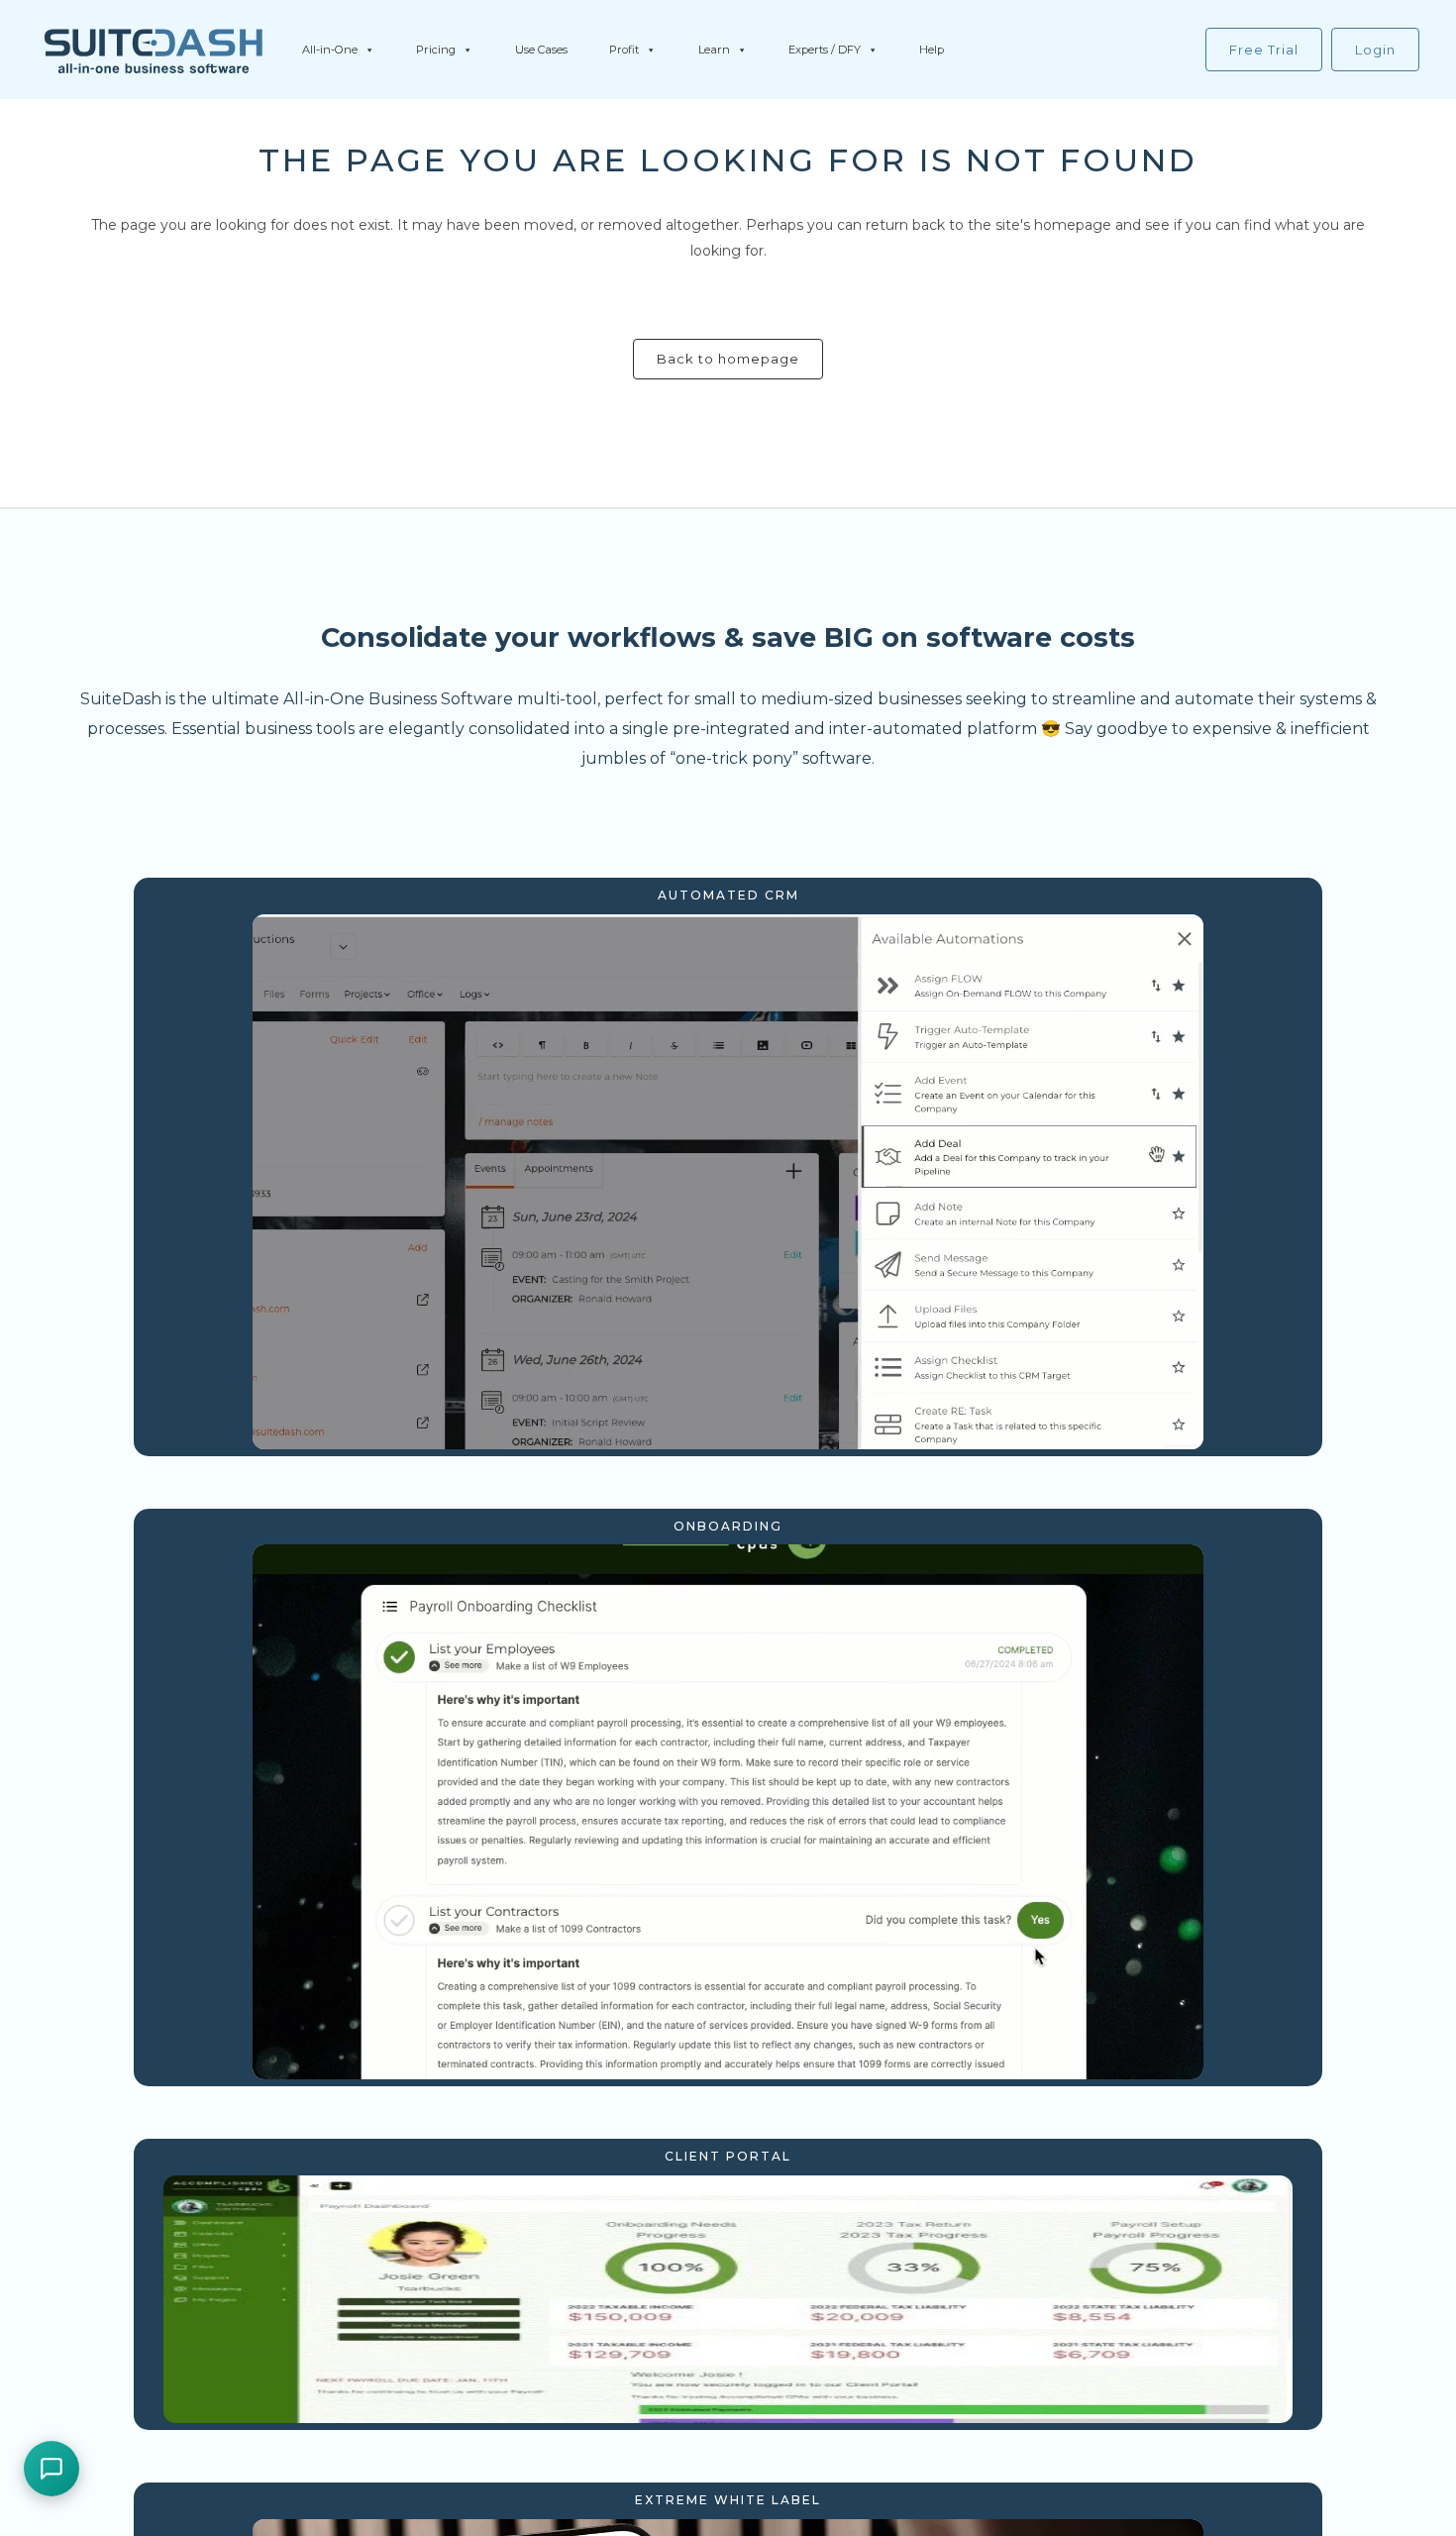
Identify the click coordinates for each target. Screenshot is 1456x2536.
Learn (714, 50)
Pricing (436, 50)
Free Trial (1264, 50)
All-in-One (330, 50)
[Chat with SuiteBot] (52, 2469)
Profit (624, 50)
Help (932, 50)
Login (1375, 50)
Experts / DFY (825, 50)
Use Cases (541, 50)
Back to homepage (728, 359)
